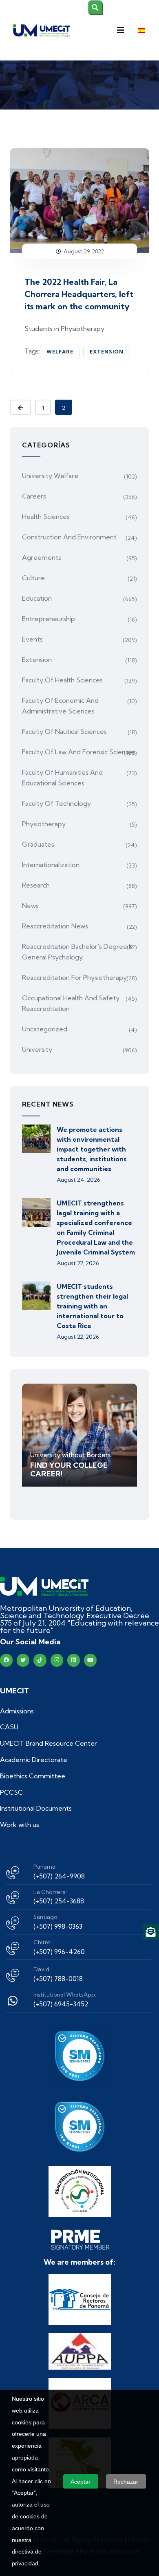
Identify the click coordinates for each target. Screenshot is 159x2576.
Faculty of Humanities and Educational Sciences (62, 778)
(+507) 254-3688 (59, 1901)
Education (37, 598)
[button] (121, 30)
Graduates (38, 844)
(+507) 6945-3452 (61, 2004)
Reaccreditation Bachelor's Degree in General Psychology (78, 952)
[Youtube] (90, 1660)
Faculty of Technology (56, 803)
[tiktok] (40, 1660)
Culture (33, 578)
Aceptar (81, 2482)
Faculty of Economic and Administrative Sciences (60, 706)
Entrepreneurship (49, 619)
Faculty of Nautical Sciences (64, 731)
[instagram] (57, 1660)
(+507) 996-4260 (59, 1952)
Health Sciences (46, 517)
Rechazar (126, 2482)
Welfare (60, 352)
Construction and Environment (69, 537)
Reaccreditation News (55, 926)
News (30, 906)
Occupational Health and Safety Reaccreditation (71, 1003)
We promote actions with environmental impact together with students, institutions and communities (92, 1149)
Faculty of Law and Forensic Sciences (79, 752)
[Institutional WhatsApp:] (13, 2001)
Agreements (42, 557)
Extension (107, 352)
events (32, 639)
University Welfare (50, 476)
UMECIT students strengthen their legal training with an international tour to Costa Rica (92, 1306)
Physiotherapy (44, 824)
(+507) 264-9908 (59, 1876)
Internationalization (51, 865)
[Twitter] (23, 1660)
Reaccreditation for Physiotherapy (74, 977)
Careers (34, 496)
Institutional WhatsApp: (65, 1995)
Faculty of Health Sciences (62, 680)
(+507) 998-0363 (58, 1926)
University (37, 1049)
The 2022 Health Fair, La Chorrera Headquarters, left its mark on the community (79, 294)
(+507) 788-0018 (58, 1979)
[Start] (44, 1587)
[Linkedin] (74, 1660)
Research (36, 885)
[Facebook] (6, 1660)
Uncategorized (45, 1029)
